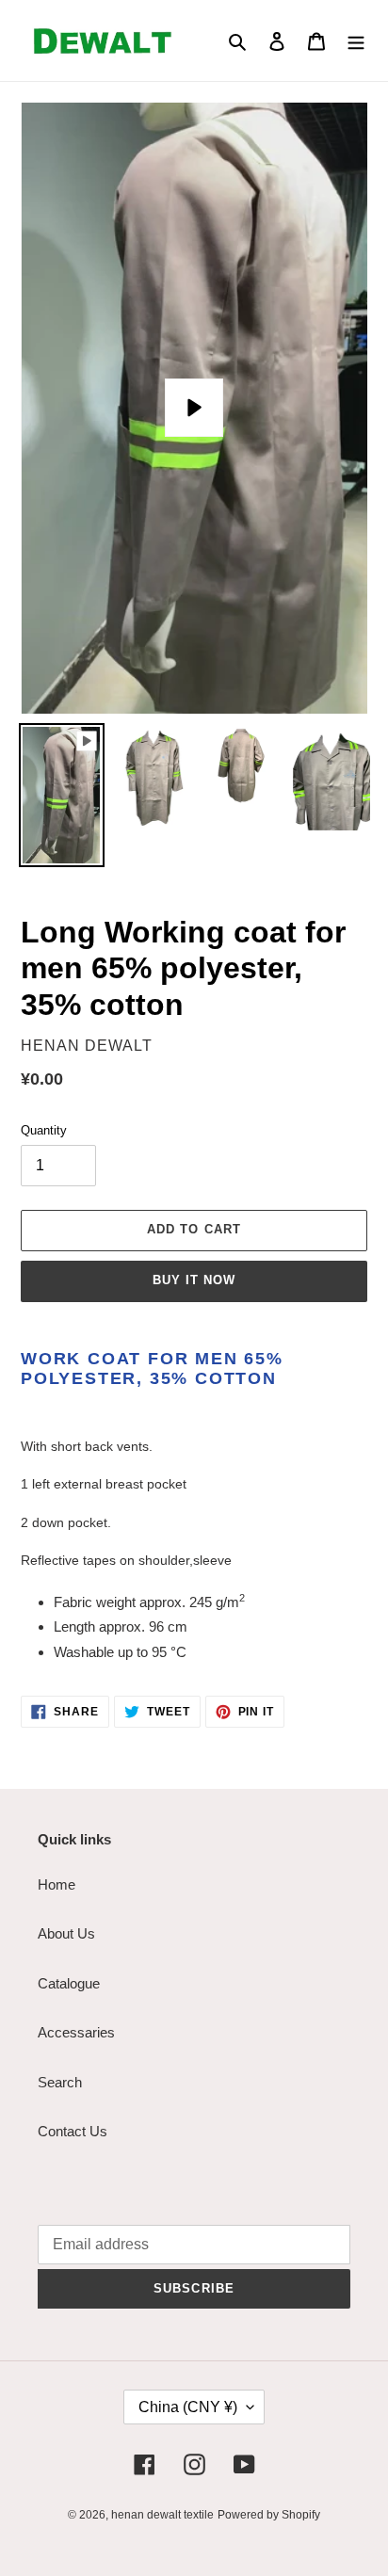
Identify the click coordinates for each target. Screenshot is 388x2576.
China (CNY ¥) (188, 2407)
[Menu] (356, 41)
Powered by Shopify (269, 2515)
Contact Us (73, 2131)
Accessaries (76, 2032)
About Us (66, 1933)
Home (57, 1884)
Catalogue (69, 1983)
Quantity (44, 1130)
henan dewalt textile (162, 2515)
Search (60, 2082)
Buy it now (194, 1280)
